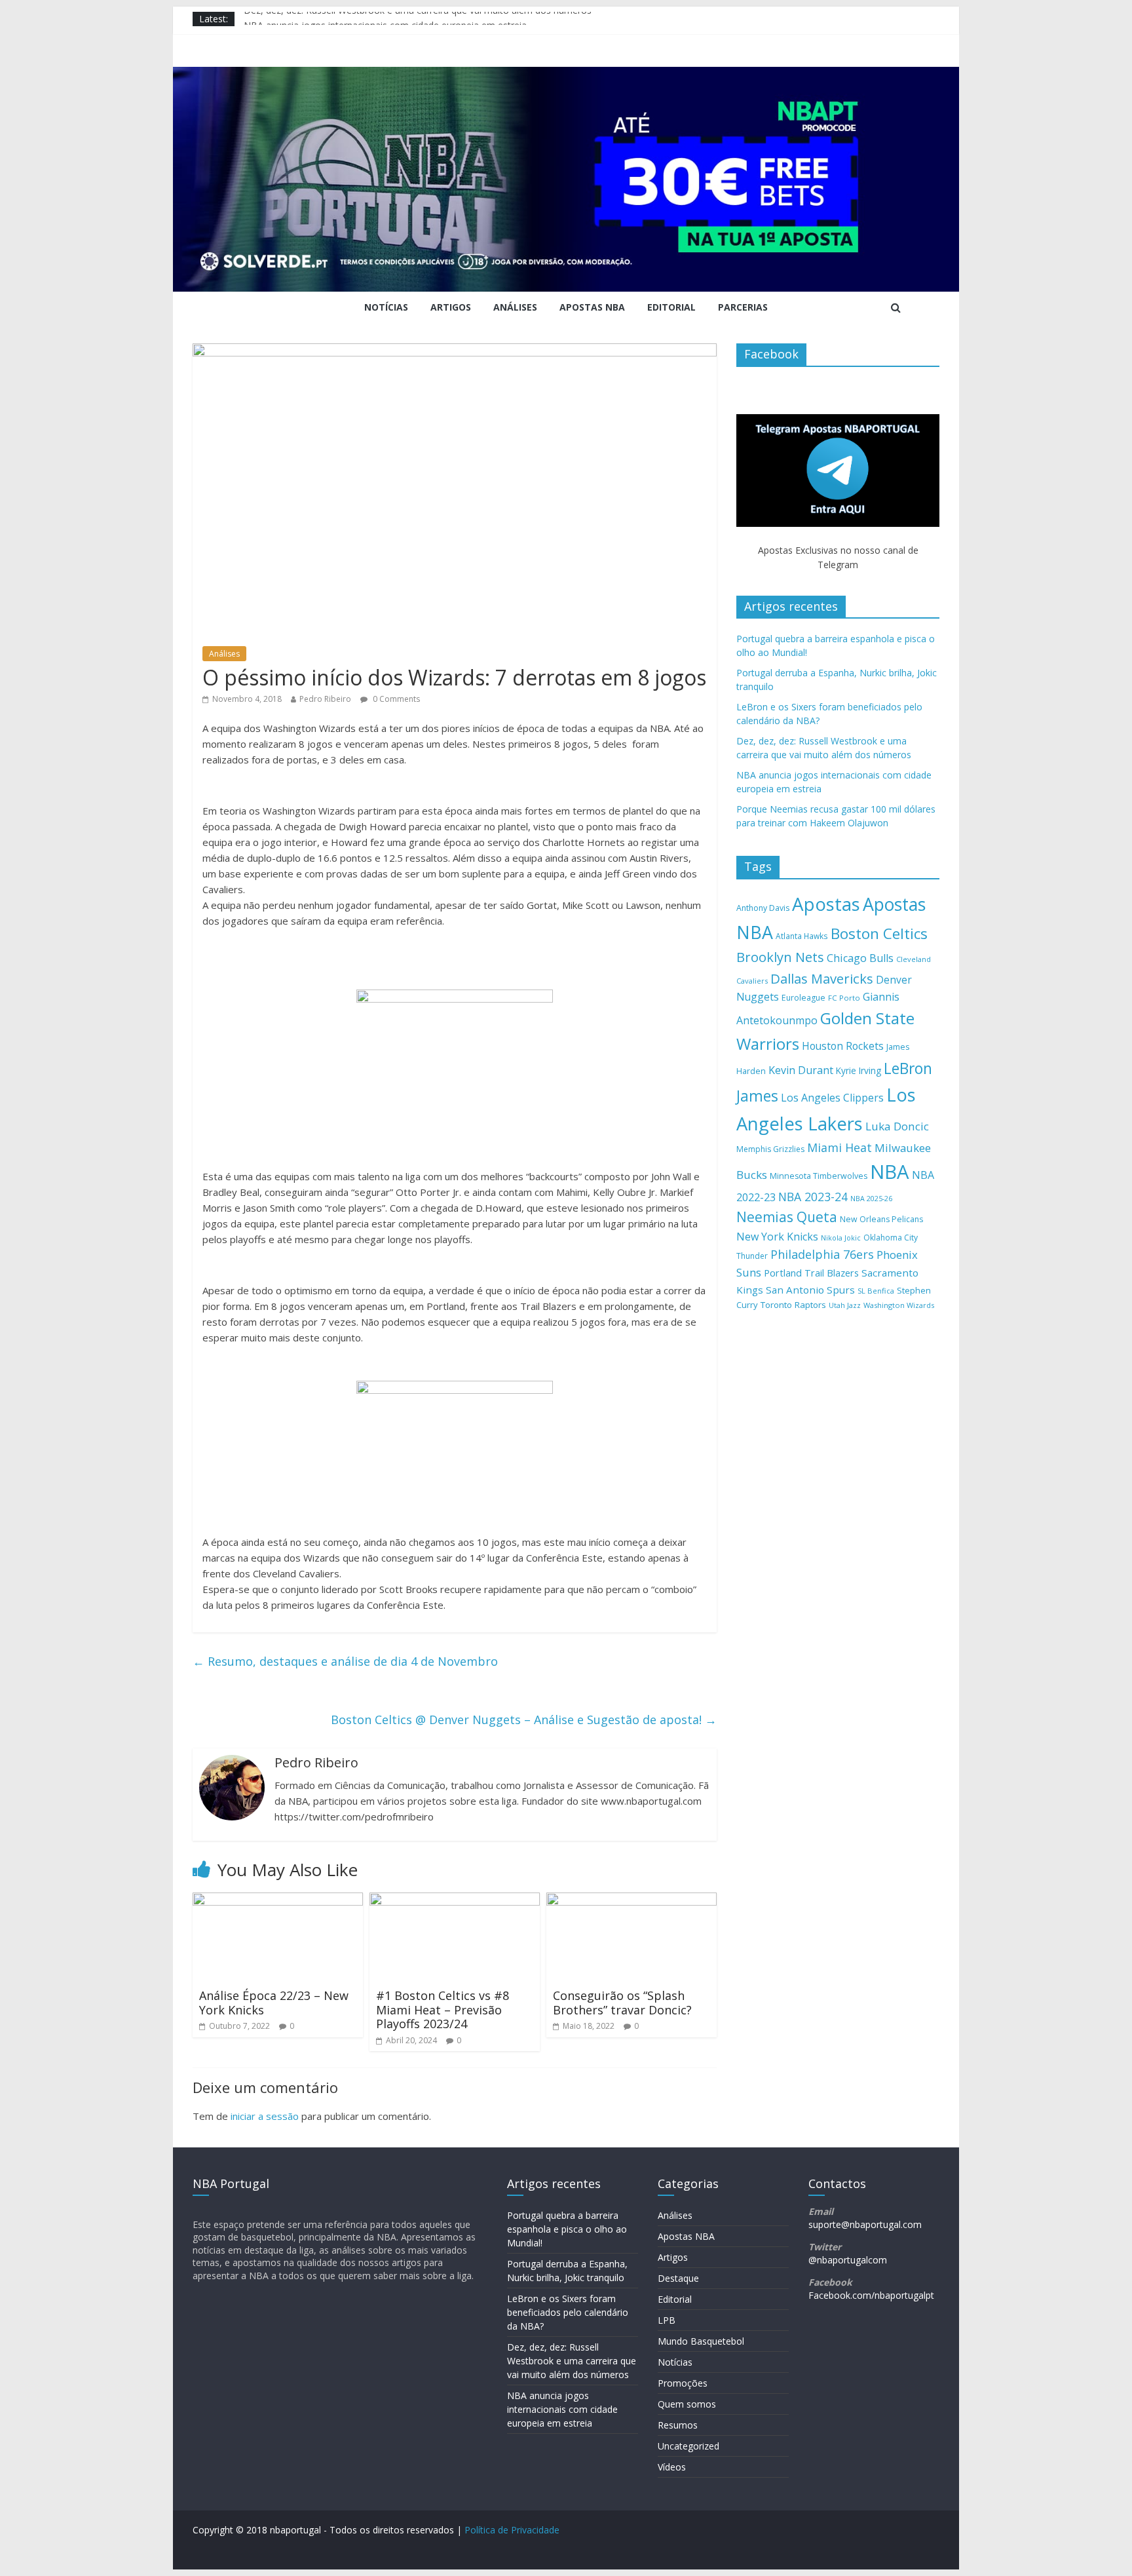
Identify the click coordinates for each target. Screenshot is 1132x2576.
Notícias (386, 307)
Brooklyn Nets (780, 957)
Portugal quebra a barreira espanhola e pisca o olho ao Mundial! (567, 2229)
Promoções (683, 2383)
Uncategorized (689, 2446)
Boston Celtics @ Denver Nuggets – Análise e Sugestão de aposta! (524, 1720)
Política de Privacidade (512, 2530)
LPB (667, 2320)
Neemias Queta (787, 1217)
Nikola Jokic (841, 1238)
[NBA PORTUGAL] (566, 75)
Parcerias (743, 307)
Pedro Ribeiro (325, 699)
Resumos (678, 2425)
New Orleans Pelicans (881, 1219)
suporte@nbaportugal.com (865, 2224)
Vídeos (672, 2467)
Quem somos (687, 2404)
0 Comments (395, 699)
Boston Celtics (879, 933)
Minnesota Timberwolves (819, 1176)
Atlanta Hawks (802, 936)
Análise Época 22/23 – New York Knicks (274, 2003)
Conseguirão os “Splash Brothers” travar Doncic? (622, 2003)
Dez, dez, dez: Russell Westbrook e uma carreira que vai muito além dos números (418, 19)
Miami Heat (840, 1147)
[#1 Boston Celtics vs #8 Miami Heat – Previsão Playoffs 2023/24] (455, 1900)
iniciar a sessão (265, 2116)
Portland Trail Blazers (811, 1273)
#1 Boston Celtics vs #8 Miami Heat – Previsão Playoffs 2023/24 (443, 2009)
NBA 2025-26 (871, 1199)
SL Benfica (876, 1291)
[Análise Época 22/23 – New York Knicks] (278, 1900)
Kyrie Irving (858, 1070)
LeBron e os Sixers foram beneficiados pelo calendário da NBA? (568, 2312)
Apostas (826, 904)
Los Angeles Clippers (832, 1098)
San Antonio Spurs (810, 1290)
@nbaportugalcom (848, 2260)
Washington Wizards (899, 1305)
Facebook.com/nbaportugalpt (871, 2295)
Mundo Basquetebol (701, 2341)
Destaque (678, 2278)
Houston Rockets (843, 1046)
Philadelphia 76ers (822, 1254)
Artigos (451, 307)
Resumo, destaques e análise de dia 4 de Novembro (345, 1661)
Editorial (671, 307)
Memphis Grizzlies (770, 1149)
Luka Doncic (897, 1126)
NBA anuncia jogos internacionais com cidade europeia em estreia (562, 2409)
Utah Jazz (845, 1305)
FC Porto (844, 998)
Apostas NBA (592, 307)
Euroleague (803, 998)
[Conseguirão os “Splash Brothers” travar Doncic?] (632, 1900)
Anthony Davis (763, 908)
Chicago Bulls (860, 958)
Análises (515, 307)
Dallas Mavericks (822, 978)
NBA (890, 1172)
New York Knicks (777, 1237)
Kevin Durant (801, 1070)
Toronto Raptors (793, 1305)
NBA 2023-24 (813, 1197)
